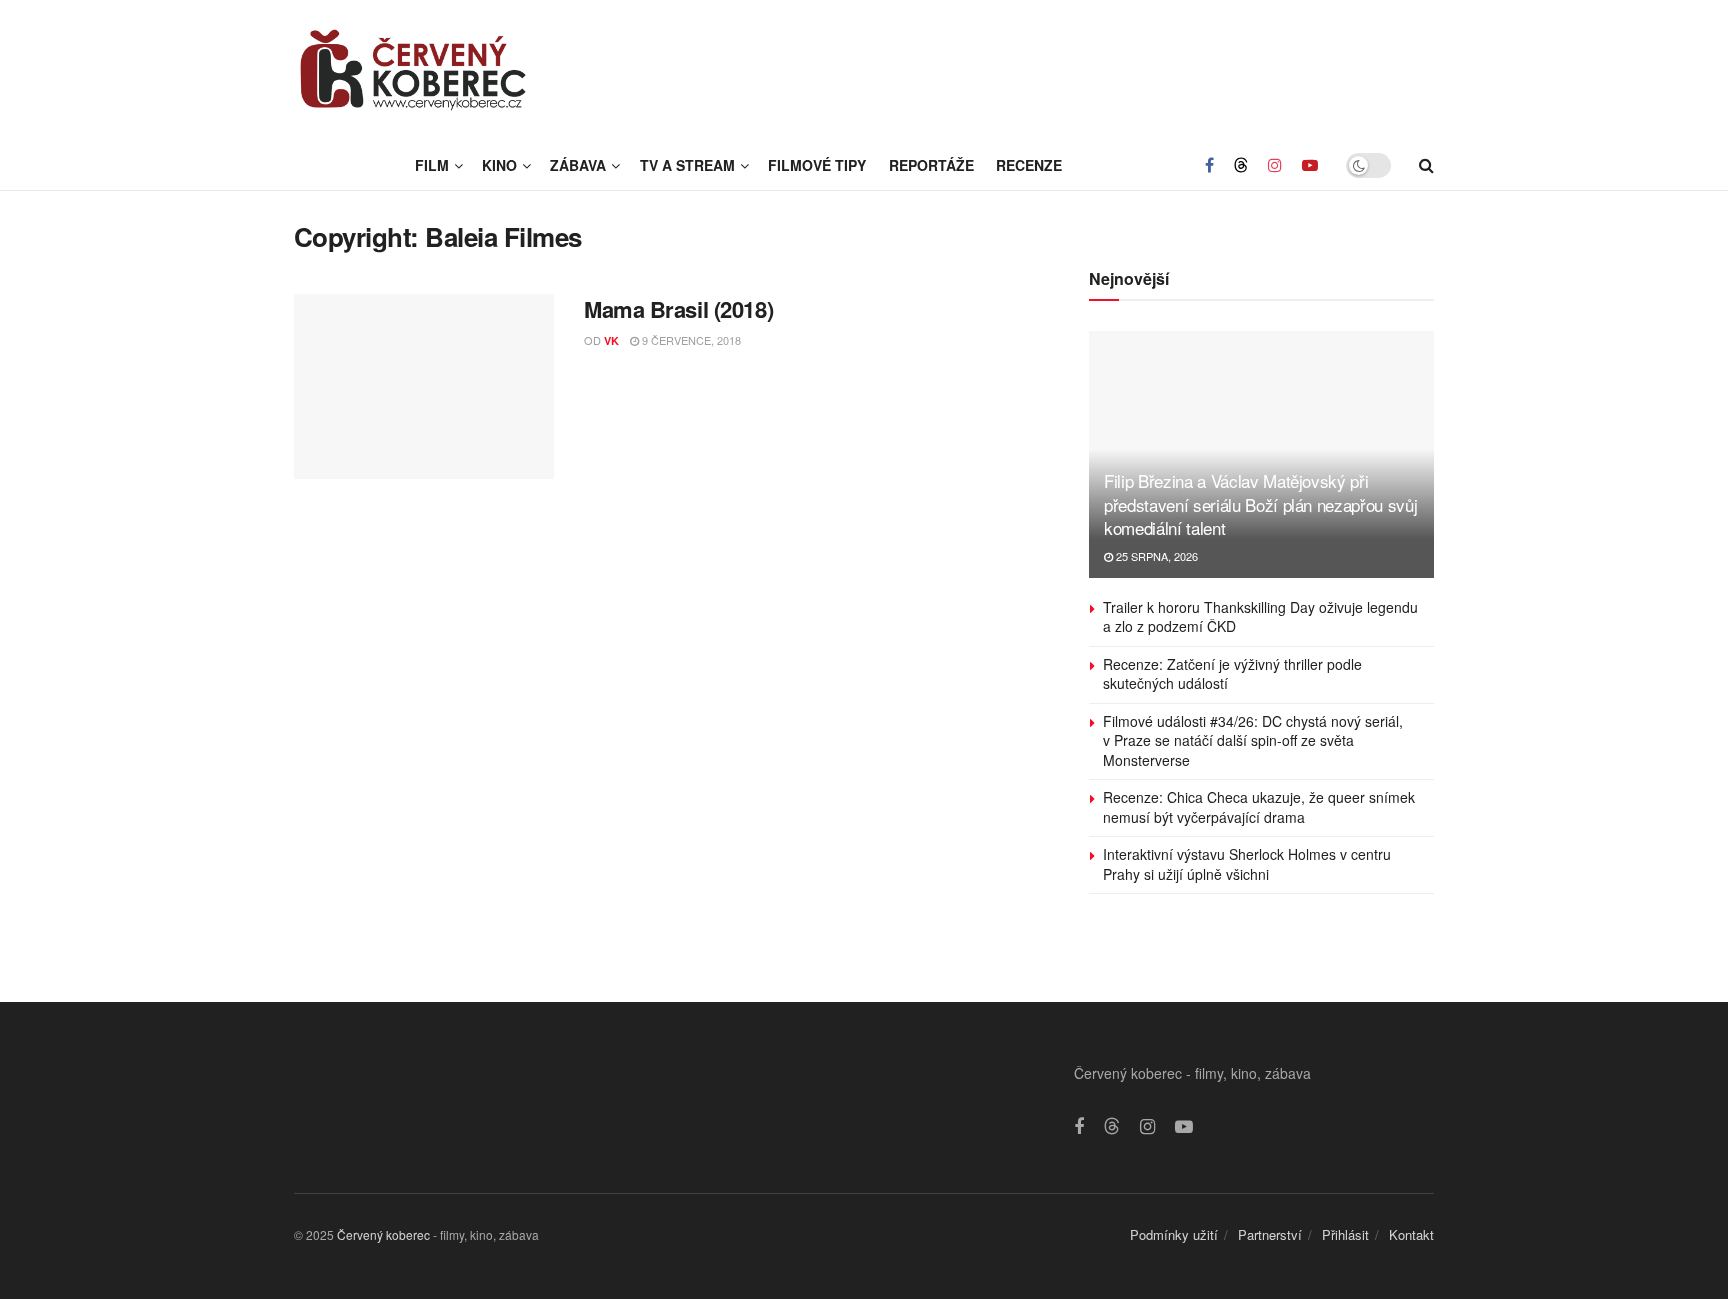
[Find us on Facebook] (1209, 165)
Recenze (1029, 165)
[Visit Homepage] (414, 70)
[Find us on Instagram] (1275, 165)
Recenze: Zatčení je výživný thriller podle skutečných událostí (1232, 674)
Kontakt (1411, 1234)
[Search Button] (1426, 165)
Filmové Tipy (817, 165)
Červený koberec (383, 1234)
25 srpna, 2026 (1155, 556)
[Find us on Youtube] (1310, 165)
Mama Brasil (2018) (678, 309)
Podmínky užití (1174, 1234)
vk (611, 340)
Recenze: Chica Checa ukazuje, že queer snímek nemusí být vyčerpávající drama (1259, 807)
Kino (499, 165)
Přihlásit (1345, 1234)
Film (432, 165)
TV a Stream (687, 165)
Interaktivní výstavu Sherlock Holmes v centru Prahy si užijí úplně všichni (1247, 864)
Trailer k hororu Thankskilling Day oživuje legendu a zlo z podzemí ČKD (1260, 617)
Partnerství (1270, 1234)
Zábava (578, 165)
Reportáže (931, 165)
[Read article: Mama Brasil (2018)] (424, 387)
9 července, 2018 (690, 340)
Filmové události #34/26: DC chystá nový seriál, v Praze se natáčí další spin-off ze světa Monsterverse (1253, 740)
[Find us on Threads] (1241, 165)
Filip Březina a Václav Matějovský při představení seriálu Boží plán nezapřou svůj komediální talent (1260, 504)
